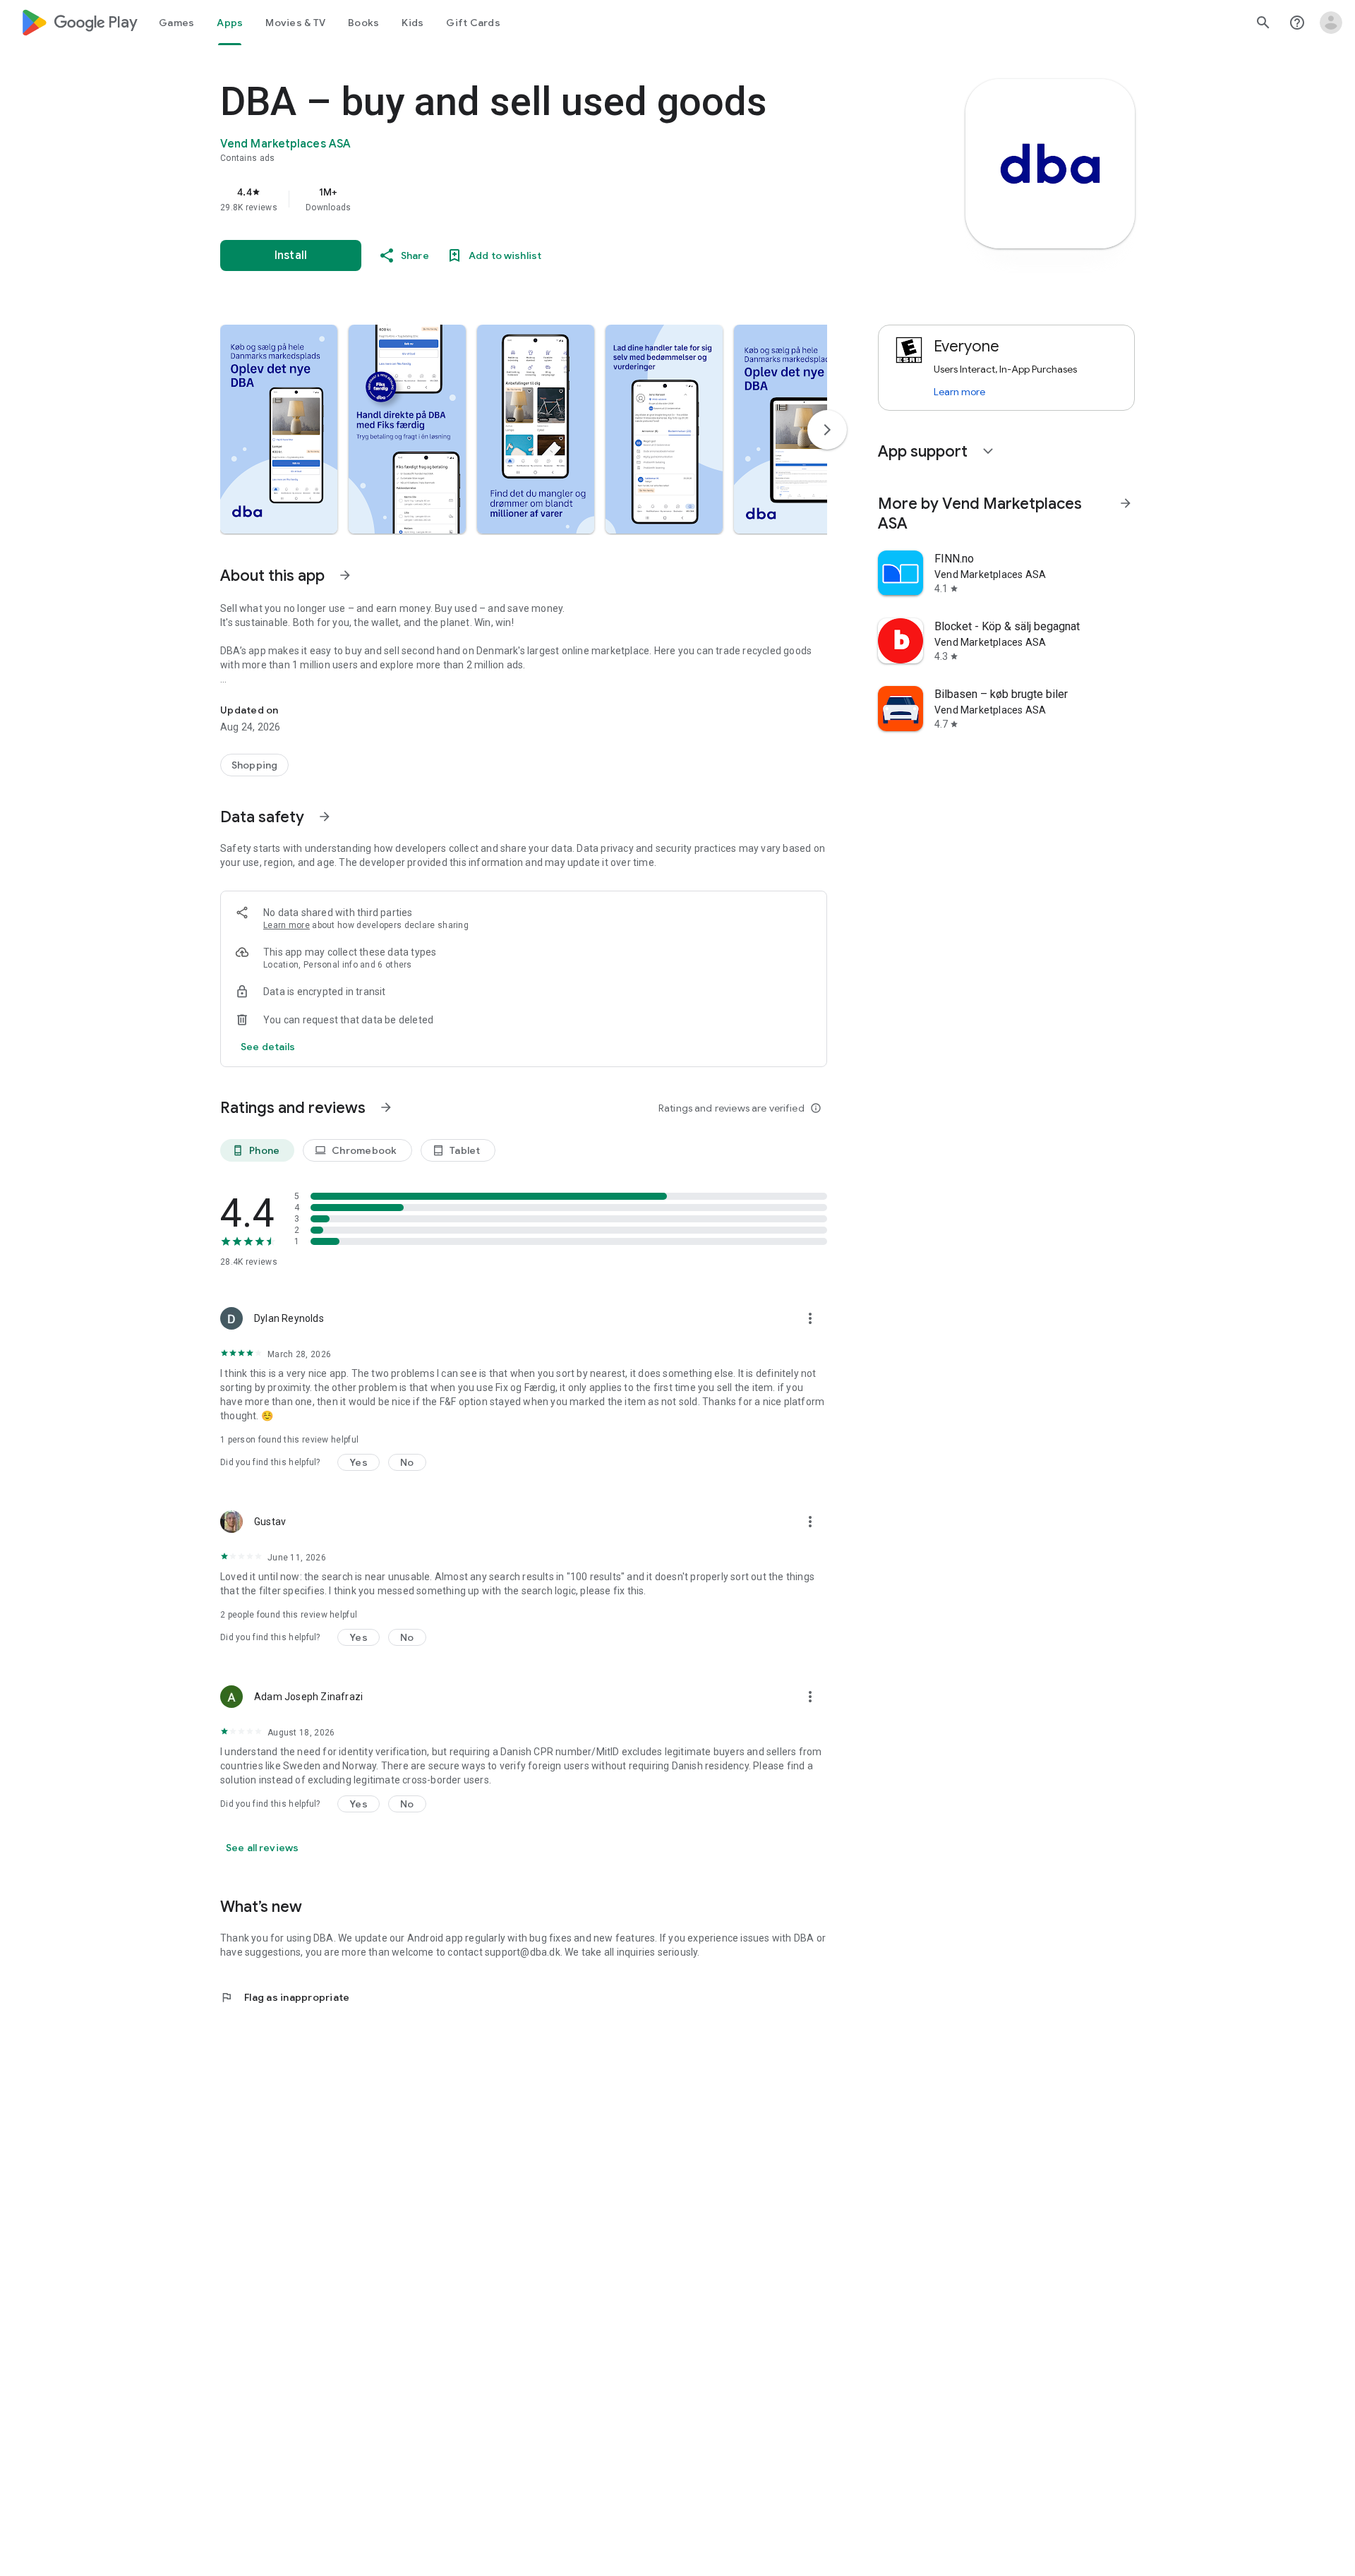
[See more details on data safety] (268, 1047)
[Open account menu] (1331, 23)
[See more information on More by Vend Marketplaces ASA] (1126, 503)
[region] (502, 199)
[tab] (176, 23)
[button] (279, 429)
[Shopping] (254, 765)
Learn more (287, 925)
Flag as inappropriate (285, 1997)
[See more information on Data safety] (325, 817)
